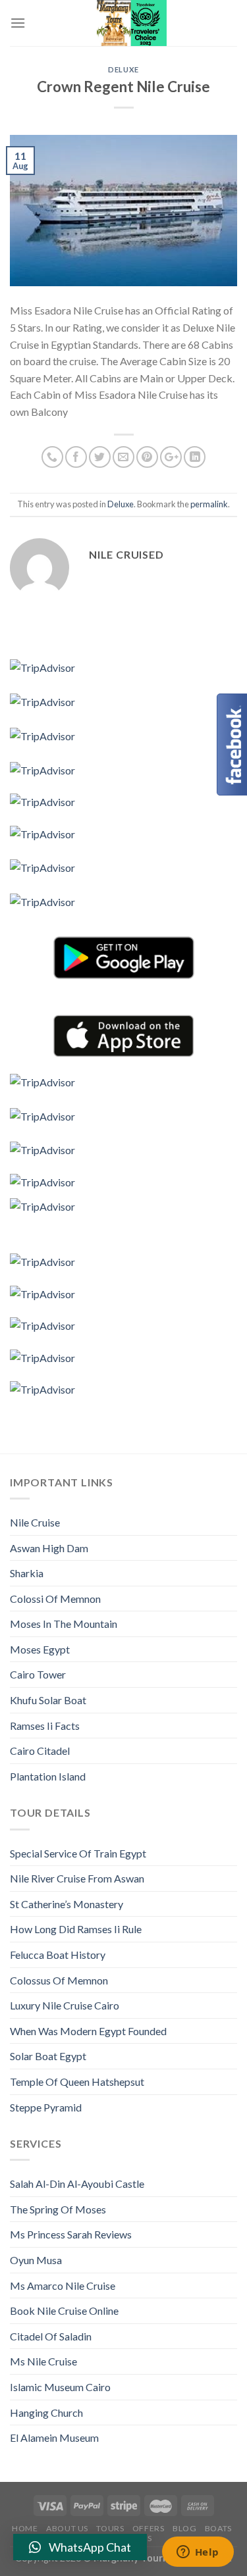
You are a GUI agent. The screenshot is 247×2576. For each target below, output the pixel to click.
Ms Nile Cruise (43, 2361)
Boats (218, 2528)
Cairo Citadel (40, 1751)
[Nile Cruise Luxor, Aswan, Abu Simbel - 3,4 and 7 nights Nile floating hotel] (131, 23)
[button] (80, 2547)
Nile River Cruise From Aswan (77, 1878)
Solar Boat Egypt (48, 2056)
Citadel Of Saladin (51, 2336)
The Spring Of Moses (58, 2209)
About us (67, 2528)
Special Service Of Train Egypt (78, 1853)
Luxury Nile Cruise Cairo (65, 2005)
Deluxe (123, 69)
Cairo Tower (38, 1674)
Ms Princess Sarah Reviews (71, 2234)
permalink (209, 504)
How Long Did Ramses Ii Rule (76, 1929)
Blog (184, 2528)
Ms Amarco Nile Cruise (63, 2286)
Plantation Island (48, 1776)
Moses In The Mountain (64, 1624)
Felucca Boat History (58, 1955)
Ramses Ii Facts (45, 1726)
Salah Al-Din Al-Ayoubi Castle (77, 2184)
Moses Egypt (40, 1649)
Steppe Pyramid (46, 2107)
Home (25, 2528)
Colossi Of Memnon (55, 1599)
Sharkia (27, 1573)
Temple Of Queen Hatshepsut (77, 2082)
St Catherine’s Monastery (67, 1904)
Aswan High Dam (49, 1548)
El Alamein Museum (54, 2437)
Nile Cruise (35, 1522)
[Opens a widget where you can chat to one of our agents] (198, 2553)
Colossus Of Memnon (59, 1980)
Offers (149, 2528)
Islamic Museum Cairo (60, 2387)
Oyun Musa (36, 2260)
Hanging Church (46, 2412)
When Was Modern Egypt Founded (88, 2031)
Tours (110, 2528)
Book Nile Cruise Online (64, 2311)
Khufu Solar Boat (48, 1700)
